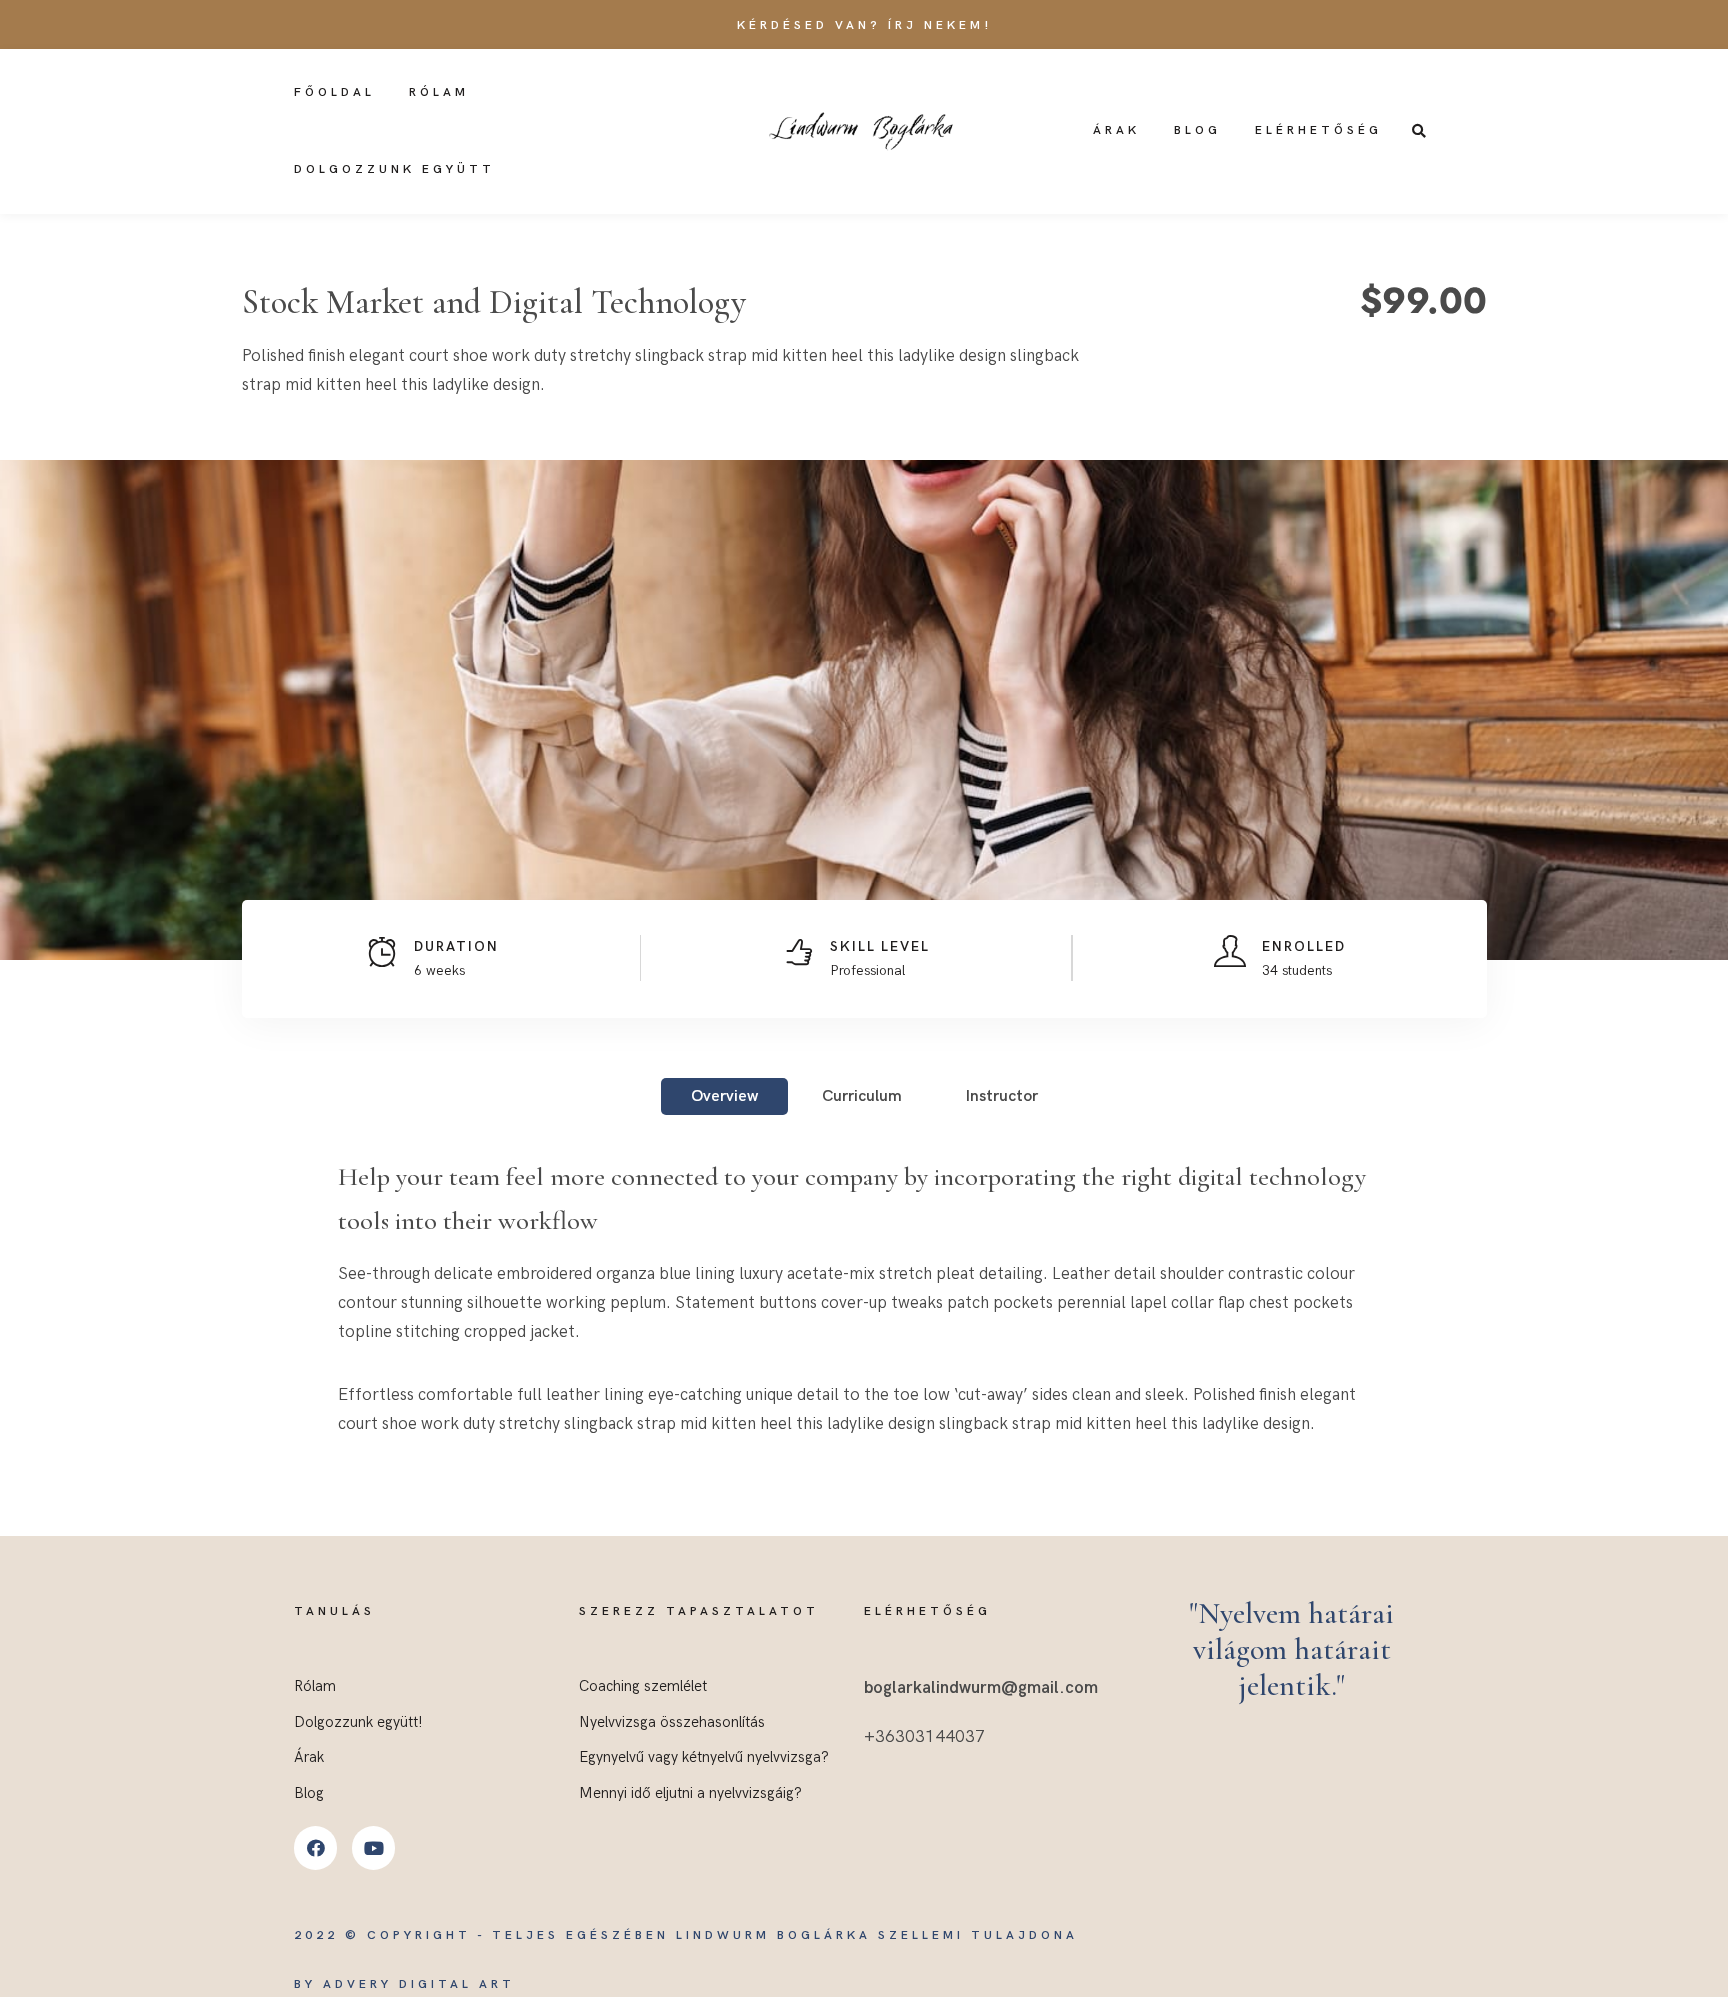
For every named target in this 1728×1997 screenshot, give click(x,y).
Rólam (439, 92)
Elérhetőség (1318, 130)
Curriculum (862, 1096)
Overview (724, 1096)
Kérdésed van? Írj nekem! (864, 25)
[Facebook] (315, 1847)
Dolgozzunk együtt (394, 169)
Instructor (1002, 1096)
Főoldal (334, 92)
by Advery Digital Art (404, 1984)
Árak (1116, 130)
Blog (1197, 130)
